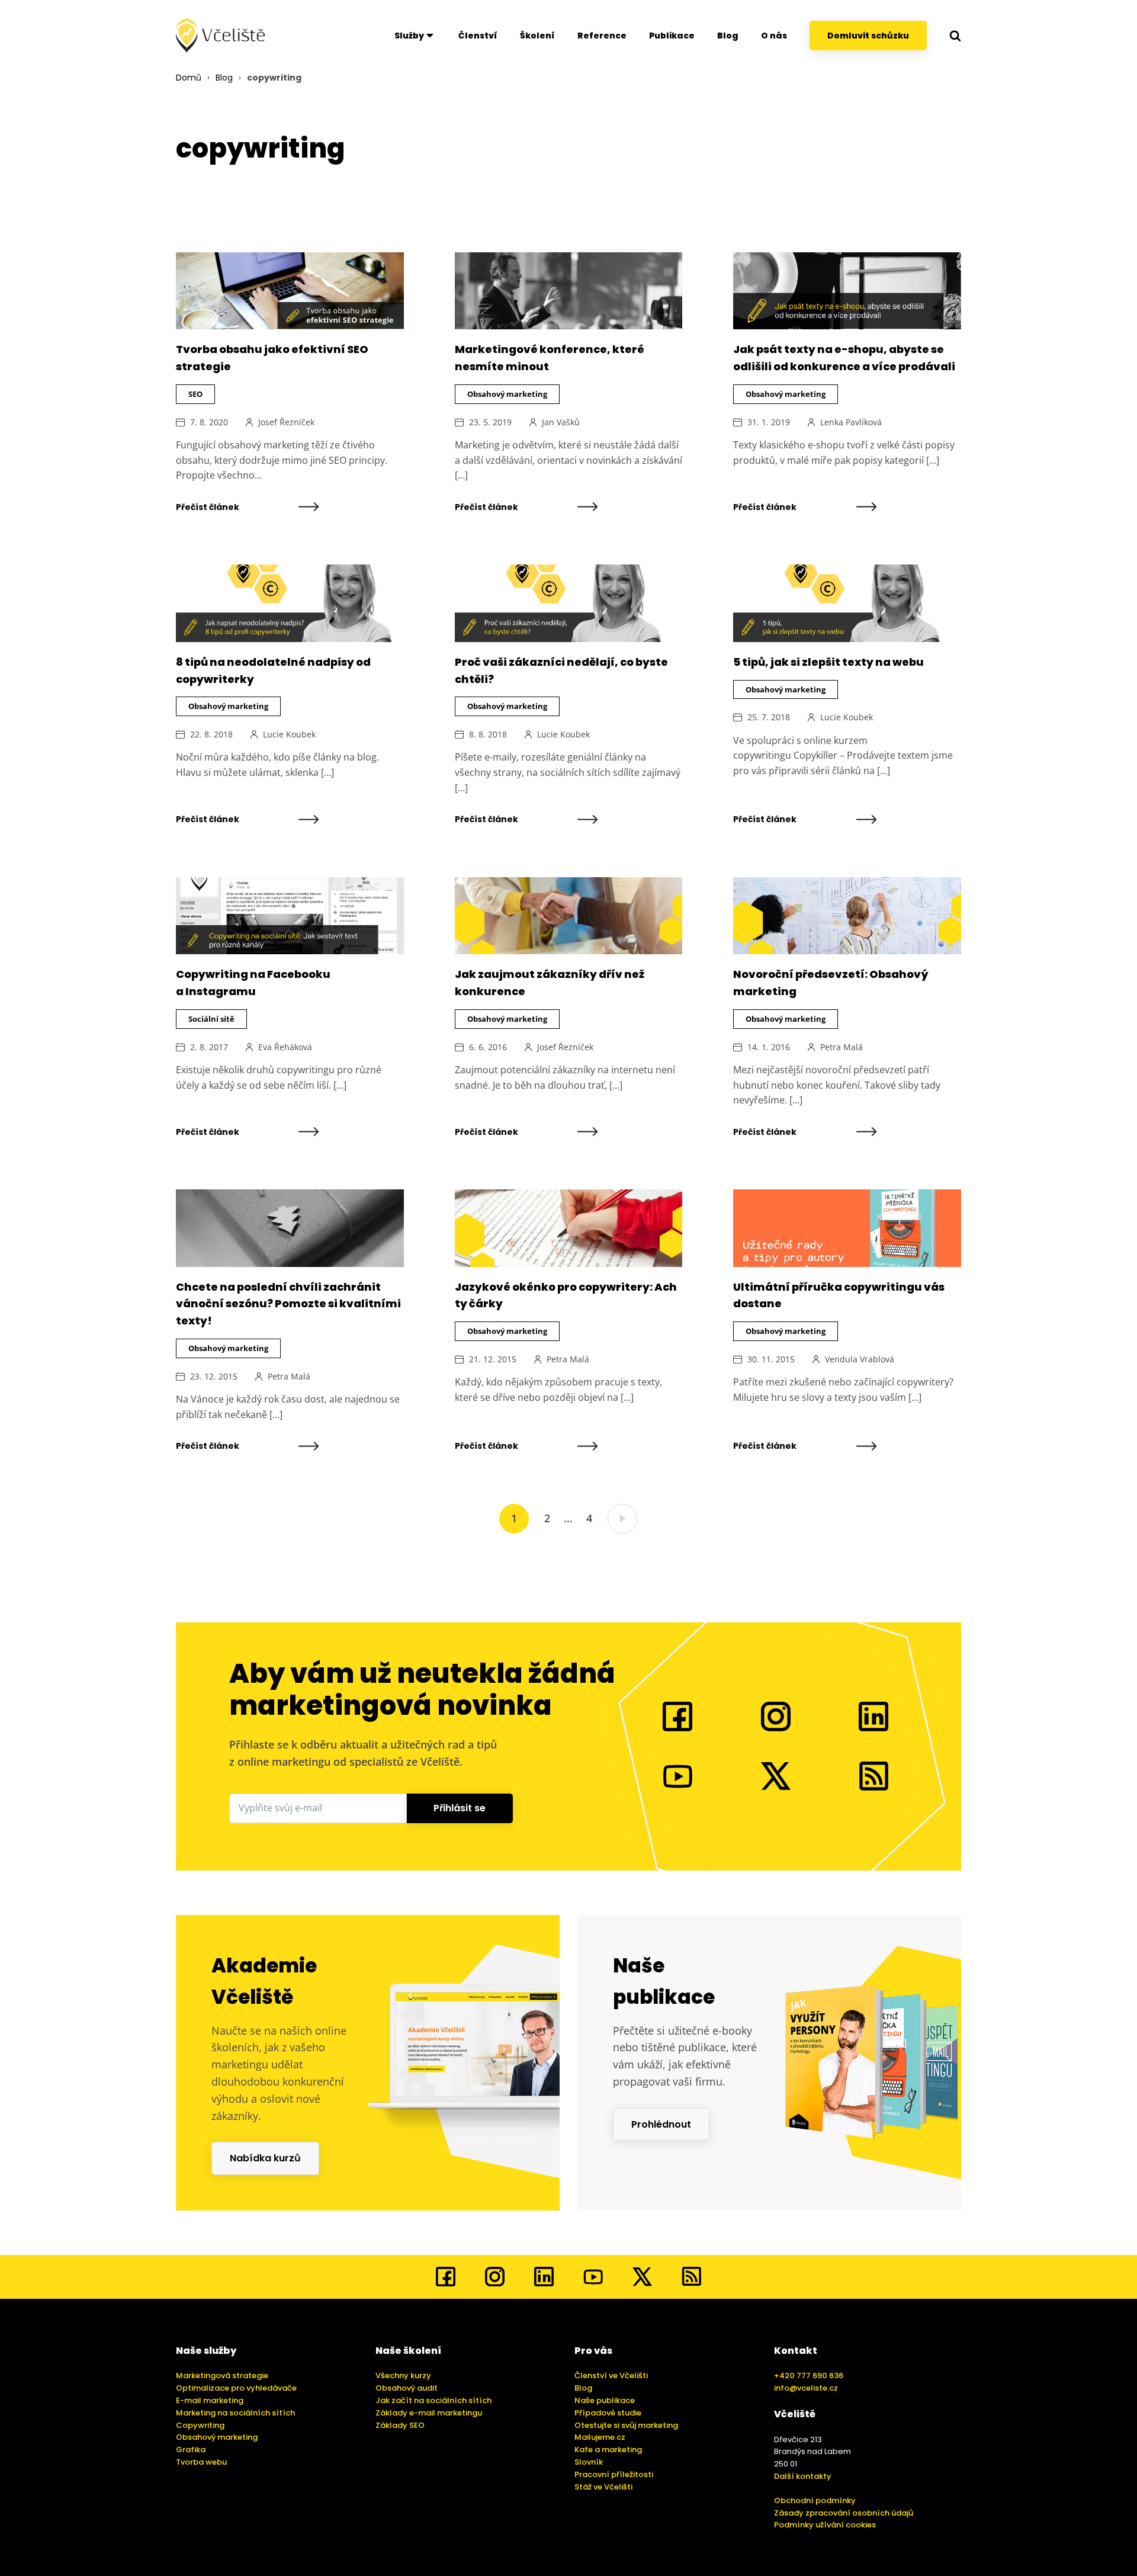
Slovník (589, 2462)
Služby (409, 36)
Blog (728, 36)
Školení (537, 36)
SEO (195, 394)
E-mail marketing (210, 2400)
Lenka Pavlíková (851, 422)
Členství (478, 36)
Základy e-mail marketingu (429, 2413)
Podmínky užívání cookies (825, 2525)
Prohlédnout (661, 2124)
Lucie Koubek (289, 734)
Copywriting (200, 2425)
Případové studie (608, 2413)
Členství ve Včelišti (611, 2375)
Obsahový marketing (507, 394)
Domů (189, 78)
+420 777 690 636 (809, 2375)
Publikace (672, 36)
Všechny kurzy (403, 2375)
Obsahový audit (407, 2388)
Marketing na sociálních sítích (235, 2413)
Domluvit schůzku (868, 36)
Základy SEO (400, 2425)
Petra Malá (841, 1047)
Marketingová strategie (222, 2375)
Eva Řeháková (285, 1047)
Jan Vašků (561, 422)
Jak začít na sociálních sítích (433, 2400)
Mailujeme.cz (600, 2437)
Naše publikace (605, 2400)
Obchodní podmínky (815, 2500)
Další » (622, 1519)
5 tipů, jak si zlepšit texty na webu (828, 662)
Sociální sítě (211, 1019)
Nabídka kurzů (265, 2158)
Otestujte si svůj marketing (626, 2425)
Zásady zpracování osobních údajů (844, 2513)
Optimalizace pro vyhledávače (236, 2388)
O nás (774, 36)
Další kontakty (803, 2476)
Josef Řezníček (286, 422)
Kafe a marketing (608, 2450)
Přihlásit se (460, 1808)
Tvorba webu (201, 2462)
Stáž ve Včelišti (603, 2487)
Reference (602, 36)
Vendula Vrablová (860, 1359)
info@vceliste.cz (806, 2388)
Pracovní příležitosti (614, 2474)
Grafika (191, 2450)
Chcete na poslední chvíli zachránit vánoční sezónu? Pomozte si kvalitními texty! (288, 1304)
